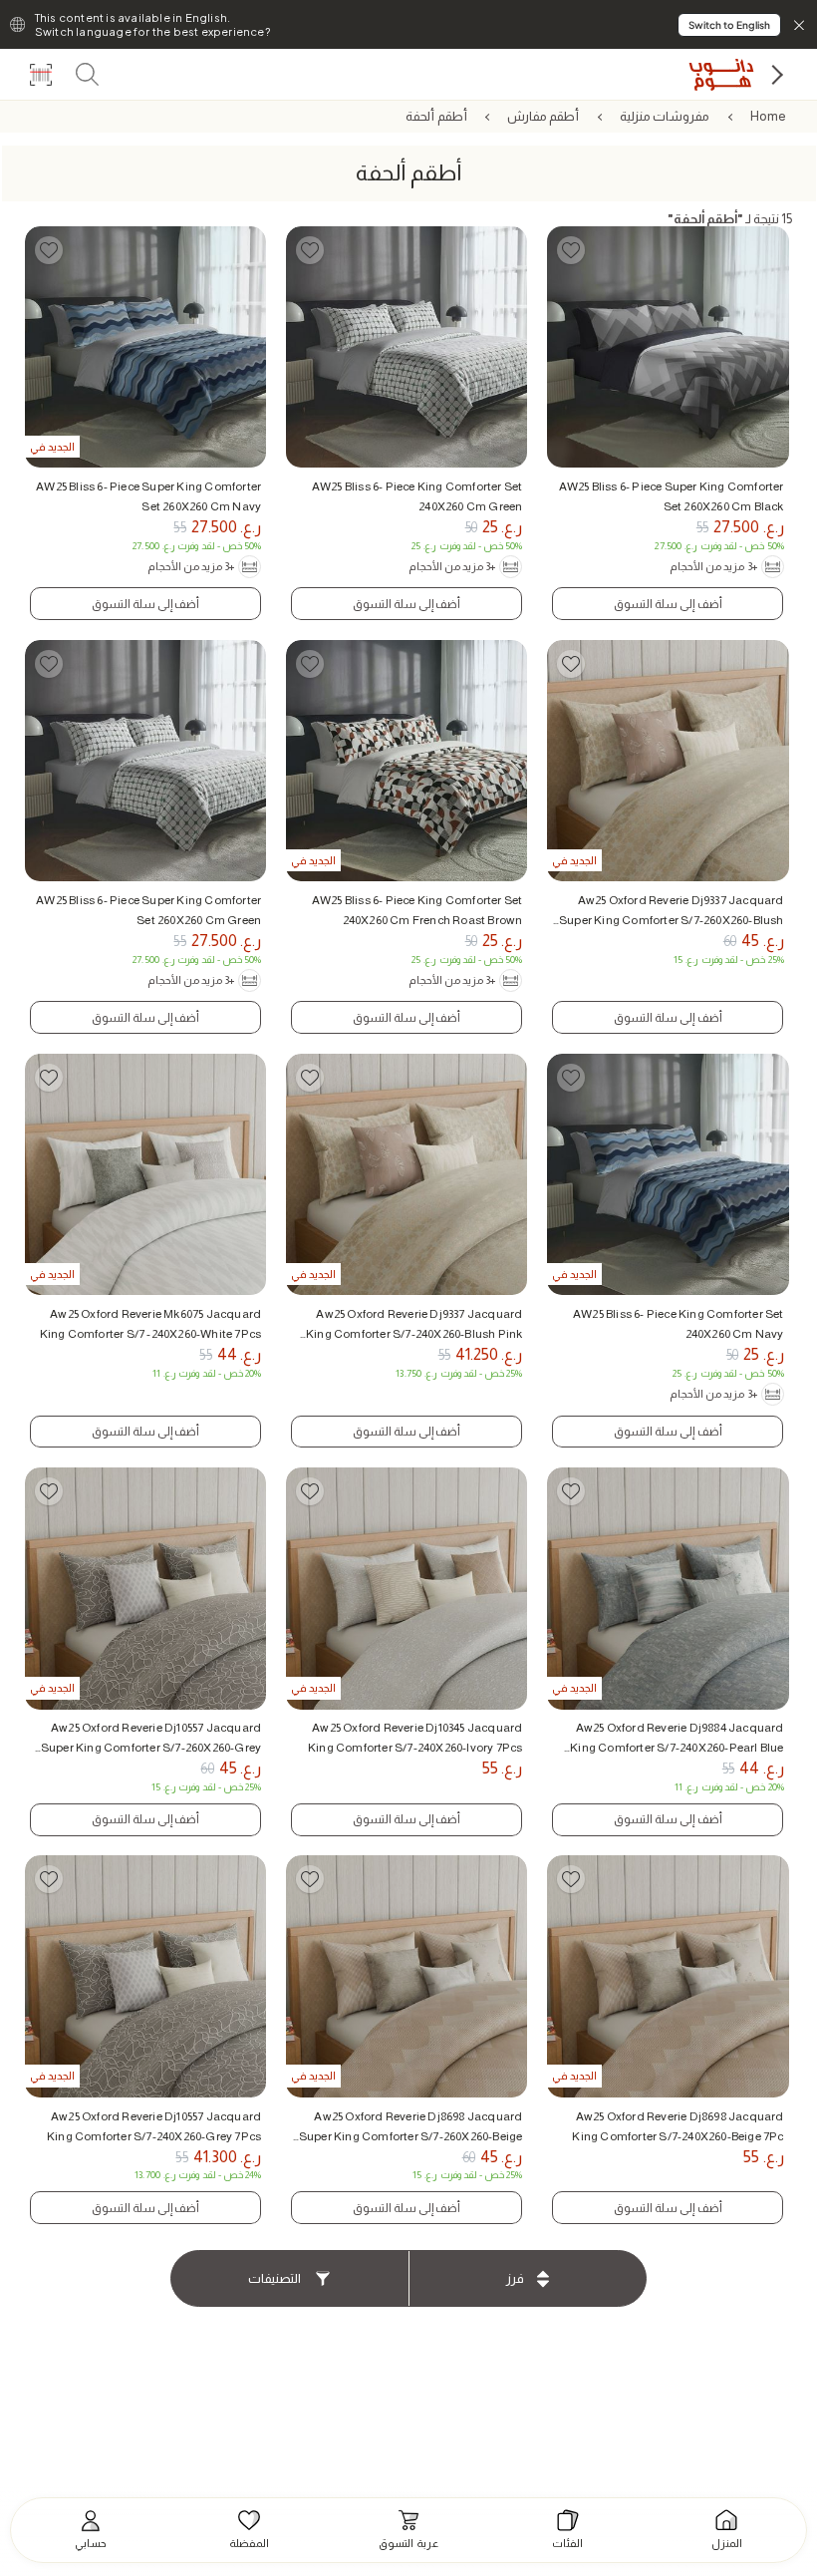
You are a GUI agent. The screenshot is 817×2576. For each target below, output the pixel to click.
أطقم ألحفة (436, 116)
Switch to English (729, 25)
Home (769, 116)
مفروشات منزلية (665, 116)
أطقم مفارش (543, 116)
